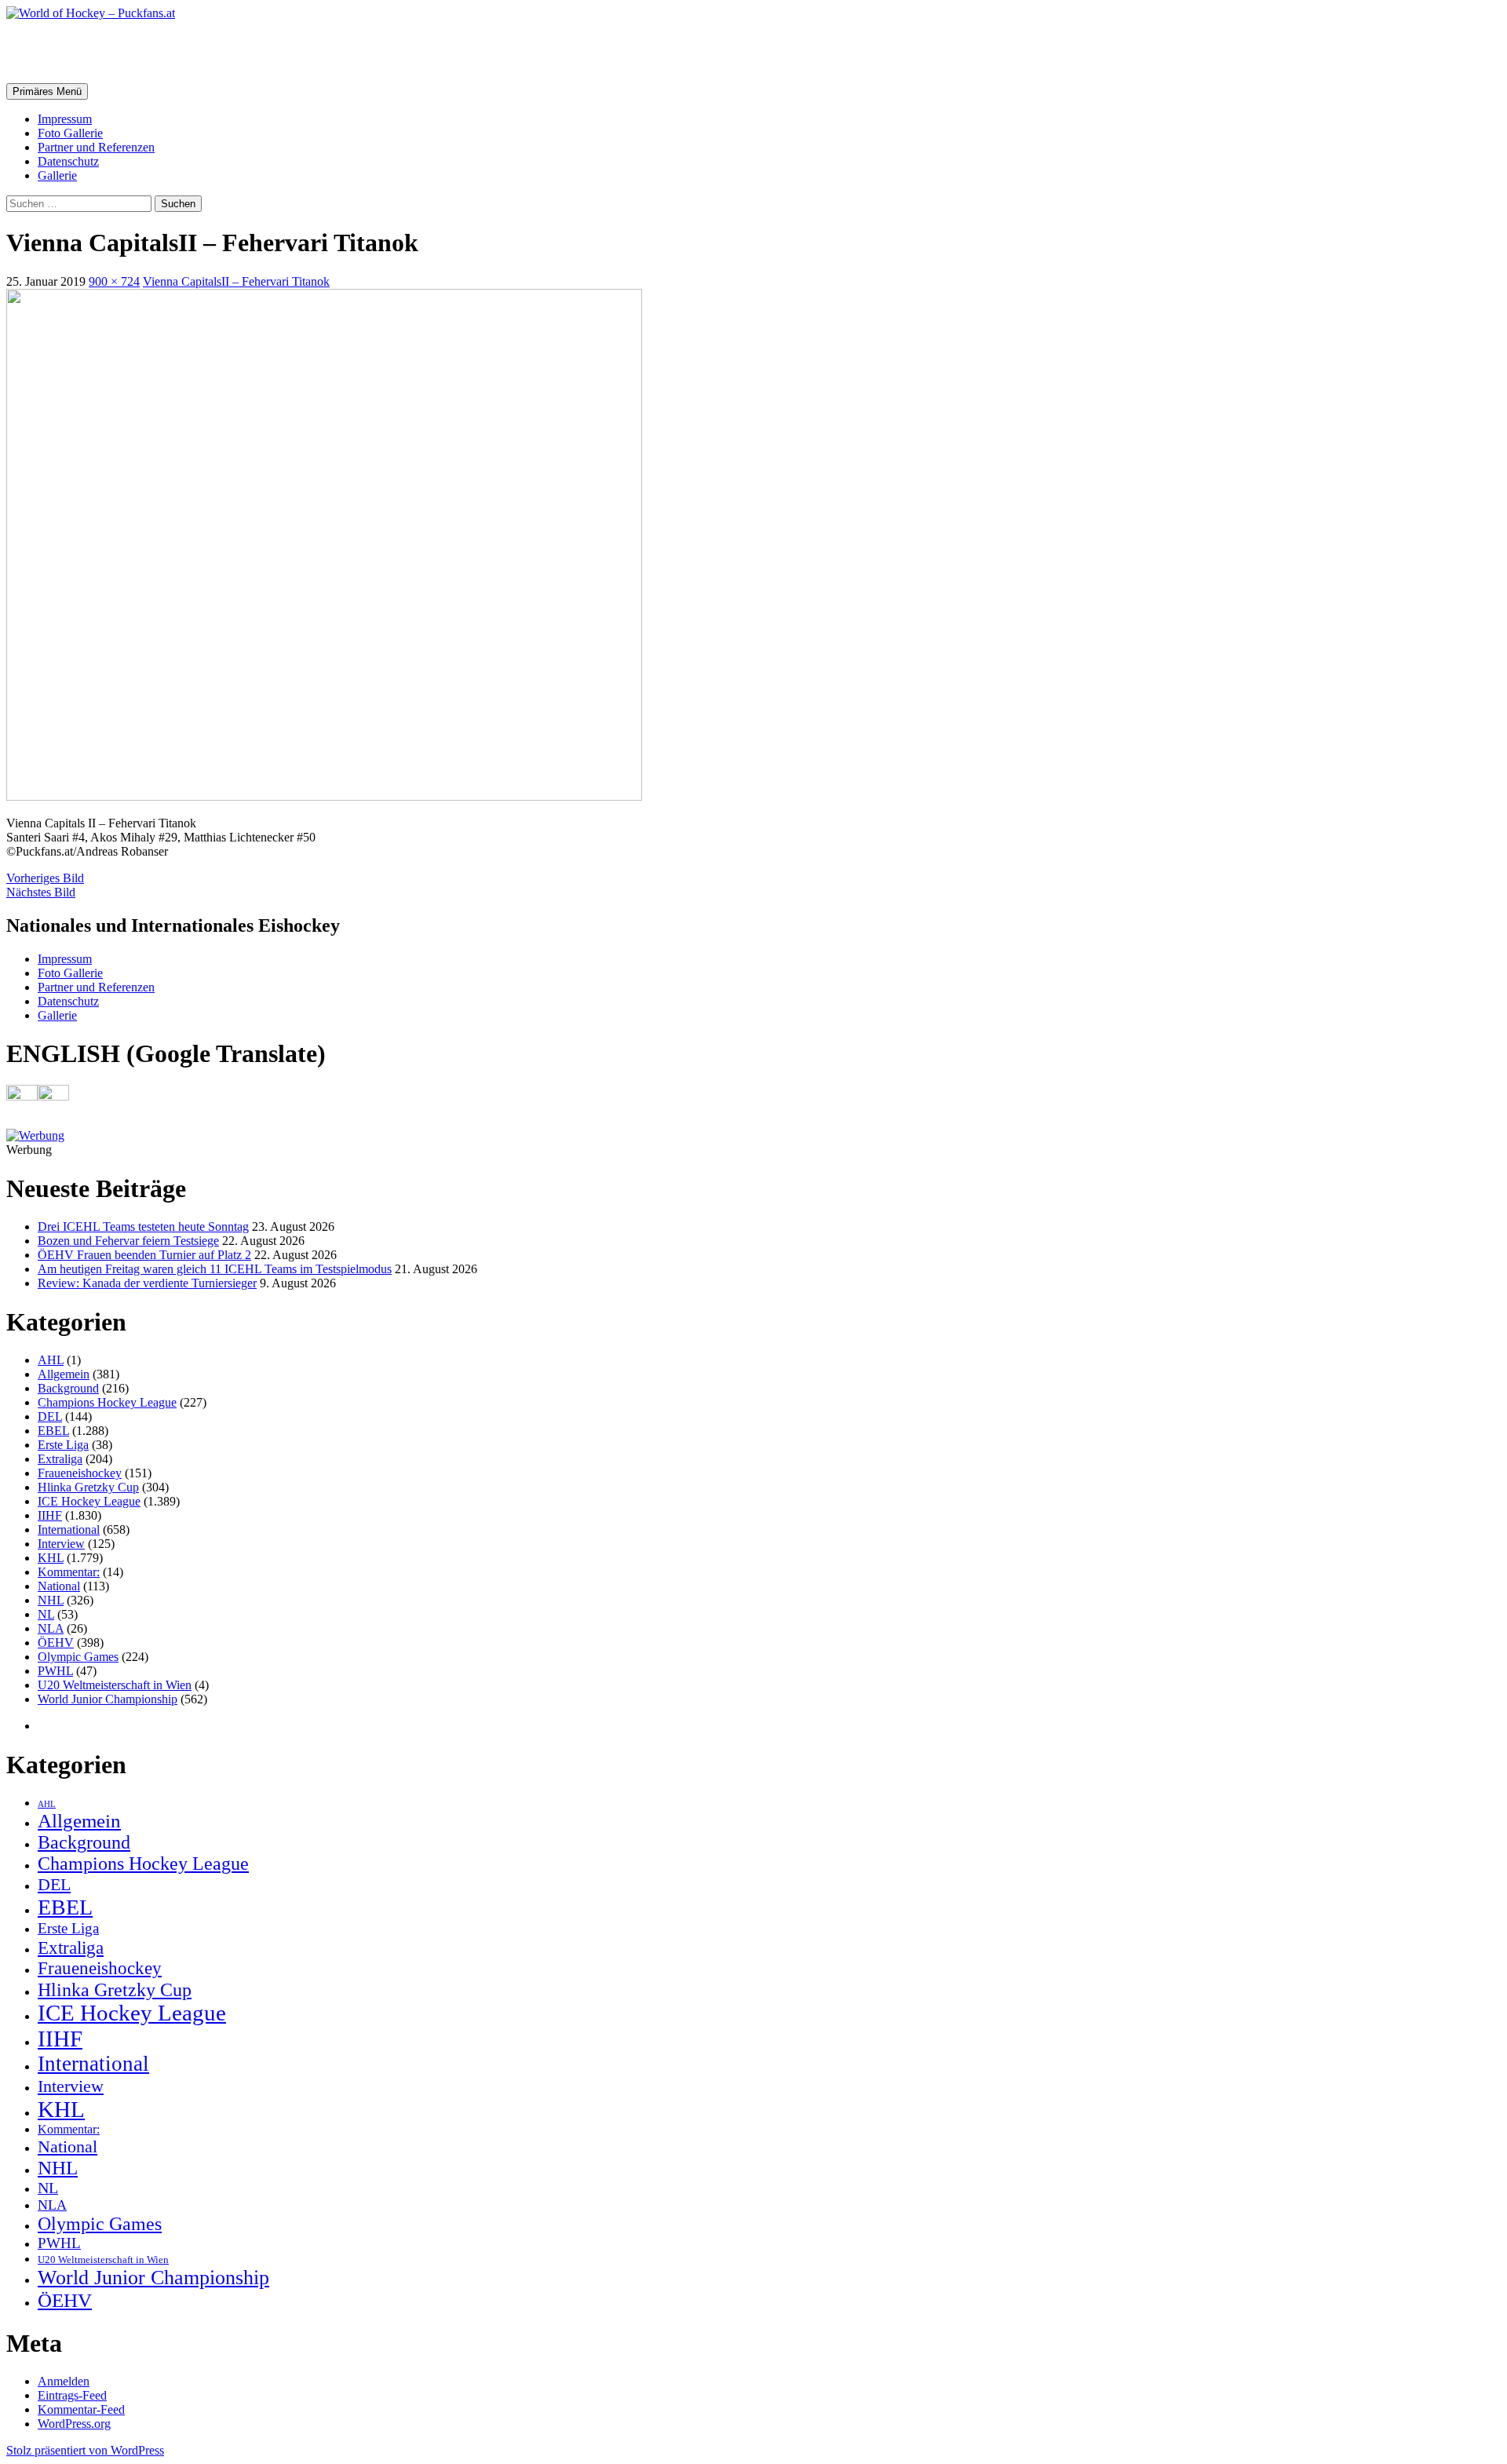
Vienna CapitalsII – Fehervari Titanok (236, 281)
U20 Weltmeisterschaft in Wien (115, 1685)
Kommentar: (69, 1572)
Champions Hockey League (107, 1402)
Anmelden (64, 2381)
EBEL (53, 1431)
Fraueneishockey (80, 1473)
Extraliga (60, 1459)
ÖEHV (56, 1643)
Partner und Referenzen (96, 147)
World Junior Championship (108, 1699)
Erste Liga (63, 1445)
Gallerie (57, 175)
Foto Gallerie (70, 133)
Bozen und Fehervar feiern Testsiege (128, 1241)
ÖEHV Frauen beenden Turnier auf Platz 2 (144, 1255)
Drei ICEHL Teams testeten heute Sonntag (143, 1227)
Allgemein (64, 1374)
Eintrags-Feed (72, 2395)
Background (68, 1388)
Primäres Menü (47, 91)
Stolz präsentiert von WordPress (85, 2450)
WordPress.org (74, 2424)
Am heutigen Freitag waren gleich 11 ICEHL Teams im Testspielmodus (215, 1269)
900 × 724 (114, 281)
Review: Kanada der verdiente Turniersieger (147, 1283)
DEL (50, 1416)
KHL (51, 1558)
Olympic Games (78, 1657)
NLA (51, 1628)
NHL (51, 1600)
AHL (51, 1360)
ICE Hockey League (89, 1501)
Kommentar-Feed (81, 2409)
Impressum (65, 119)
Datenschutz (68, 161)
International (69, 1530)
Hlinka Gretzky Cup (88, 1487)
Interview (61, 1544)
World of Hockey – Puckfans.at (174, 51)
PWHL (55, 1671)
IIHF (50, 1515)
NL (46, 1614)
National (59, 1586)
